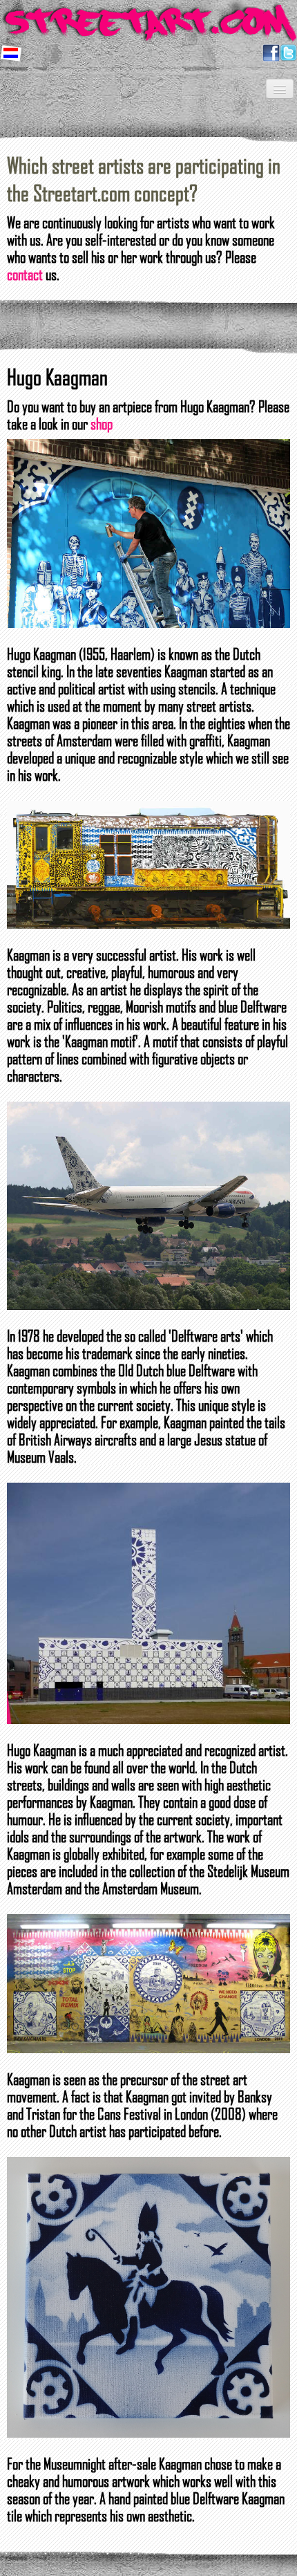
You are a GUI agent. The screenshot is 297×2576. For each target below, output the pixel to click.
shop (102, 423)
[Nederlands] (12, 52)
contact (25, 274)
